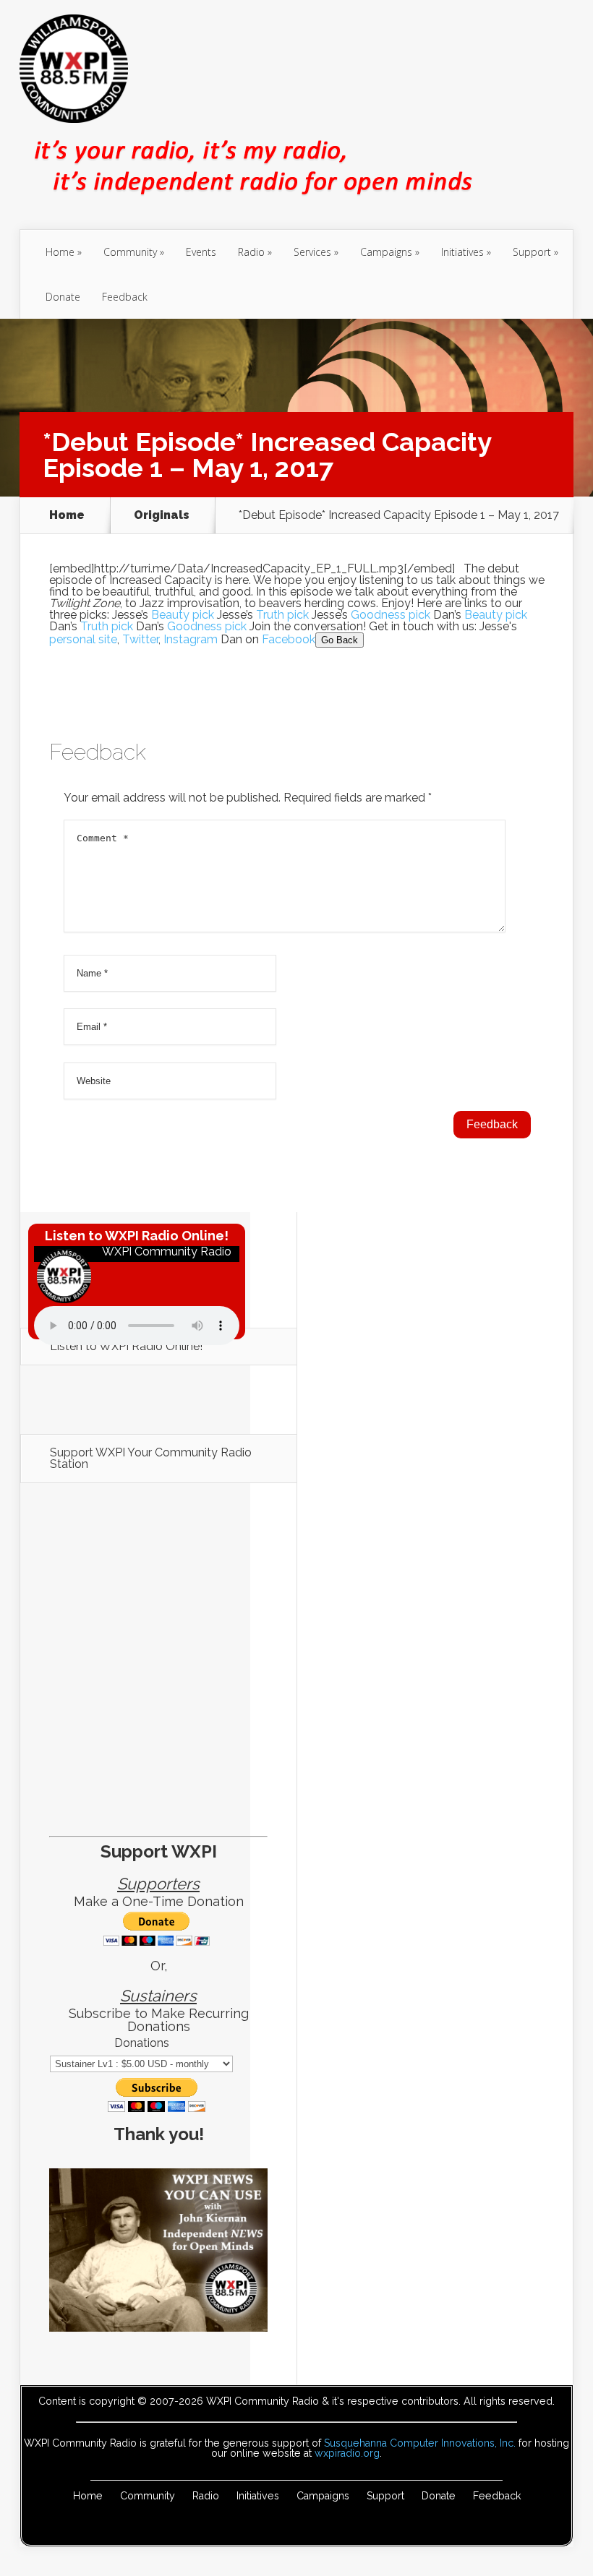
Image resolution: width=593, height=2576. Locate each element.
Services (312, 252)
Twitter (140, 639)
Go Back (340, 640)
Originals (162, 515)
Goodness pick (391, 615)
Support (532, 252)
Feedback (125, 297)
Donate (63, 297)
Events (201, 252)
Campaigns (386, 252)
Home (60, 252)
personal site (83, 639)
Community (130, 252)
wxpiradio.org (347, 2453)
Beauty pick (183, 615)
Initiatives (462, 252)
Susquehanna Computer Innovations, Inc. (420, 2443)
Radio (251, 252)
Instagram (191, 639)
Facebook (289, 639)
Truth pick (282, 615)
